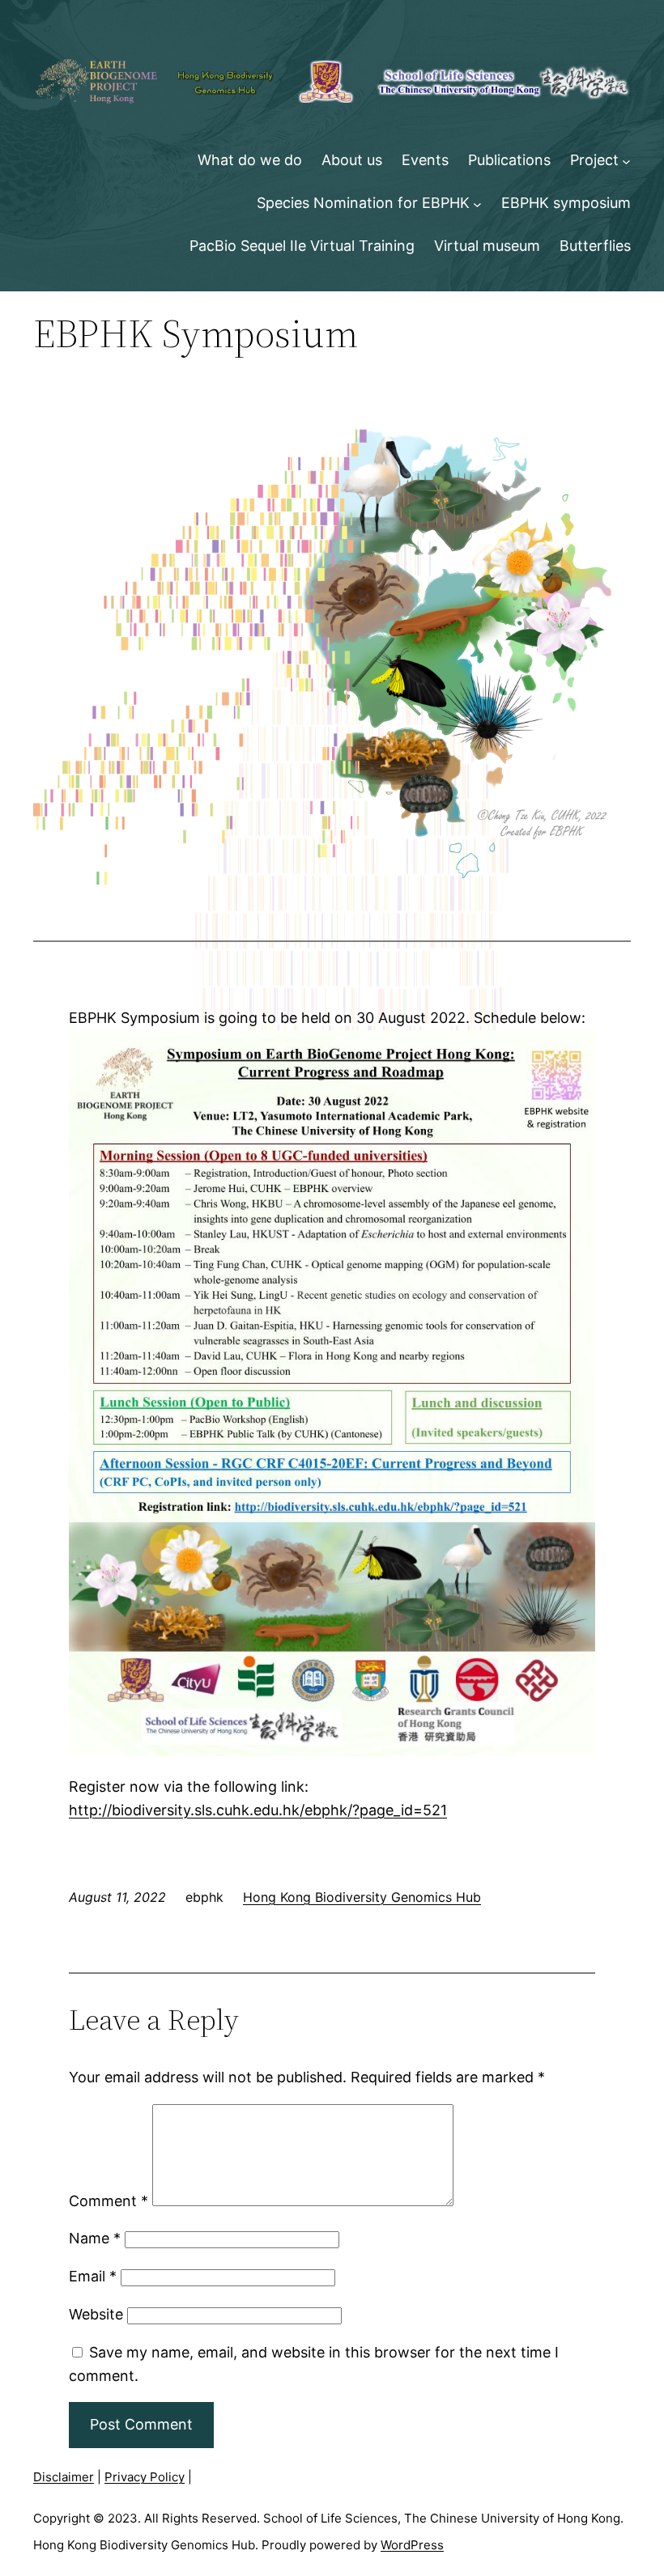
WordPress (412, 2545)
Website (96, 2314)
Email (93, 2276)
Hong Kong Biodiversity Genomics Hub (362, 1897)
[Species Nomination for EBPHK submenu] (477, 204)
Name (95, 2238)
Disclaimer (64, 2477)
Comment (109, 2201)
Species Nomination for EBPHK (363, 203)
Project (594, 160)
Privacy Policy (145, 2477)
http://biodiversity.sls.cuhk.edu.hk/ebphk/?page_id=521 (258, 1810)
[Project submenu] (626, 161)
